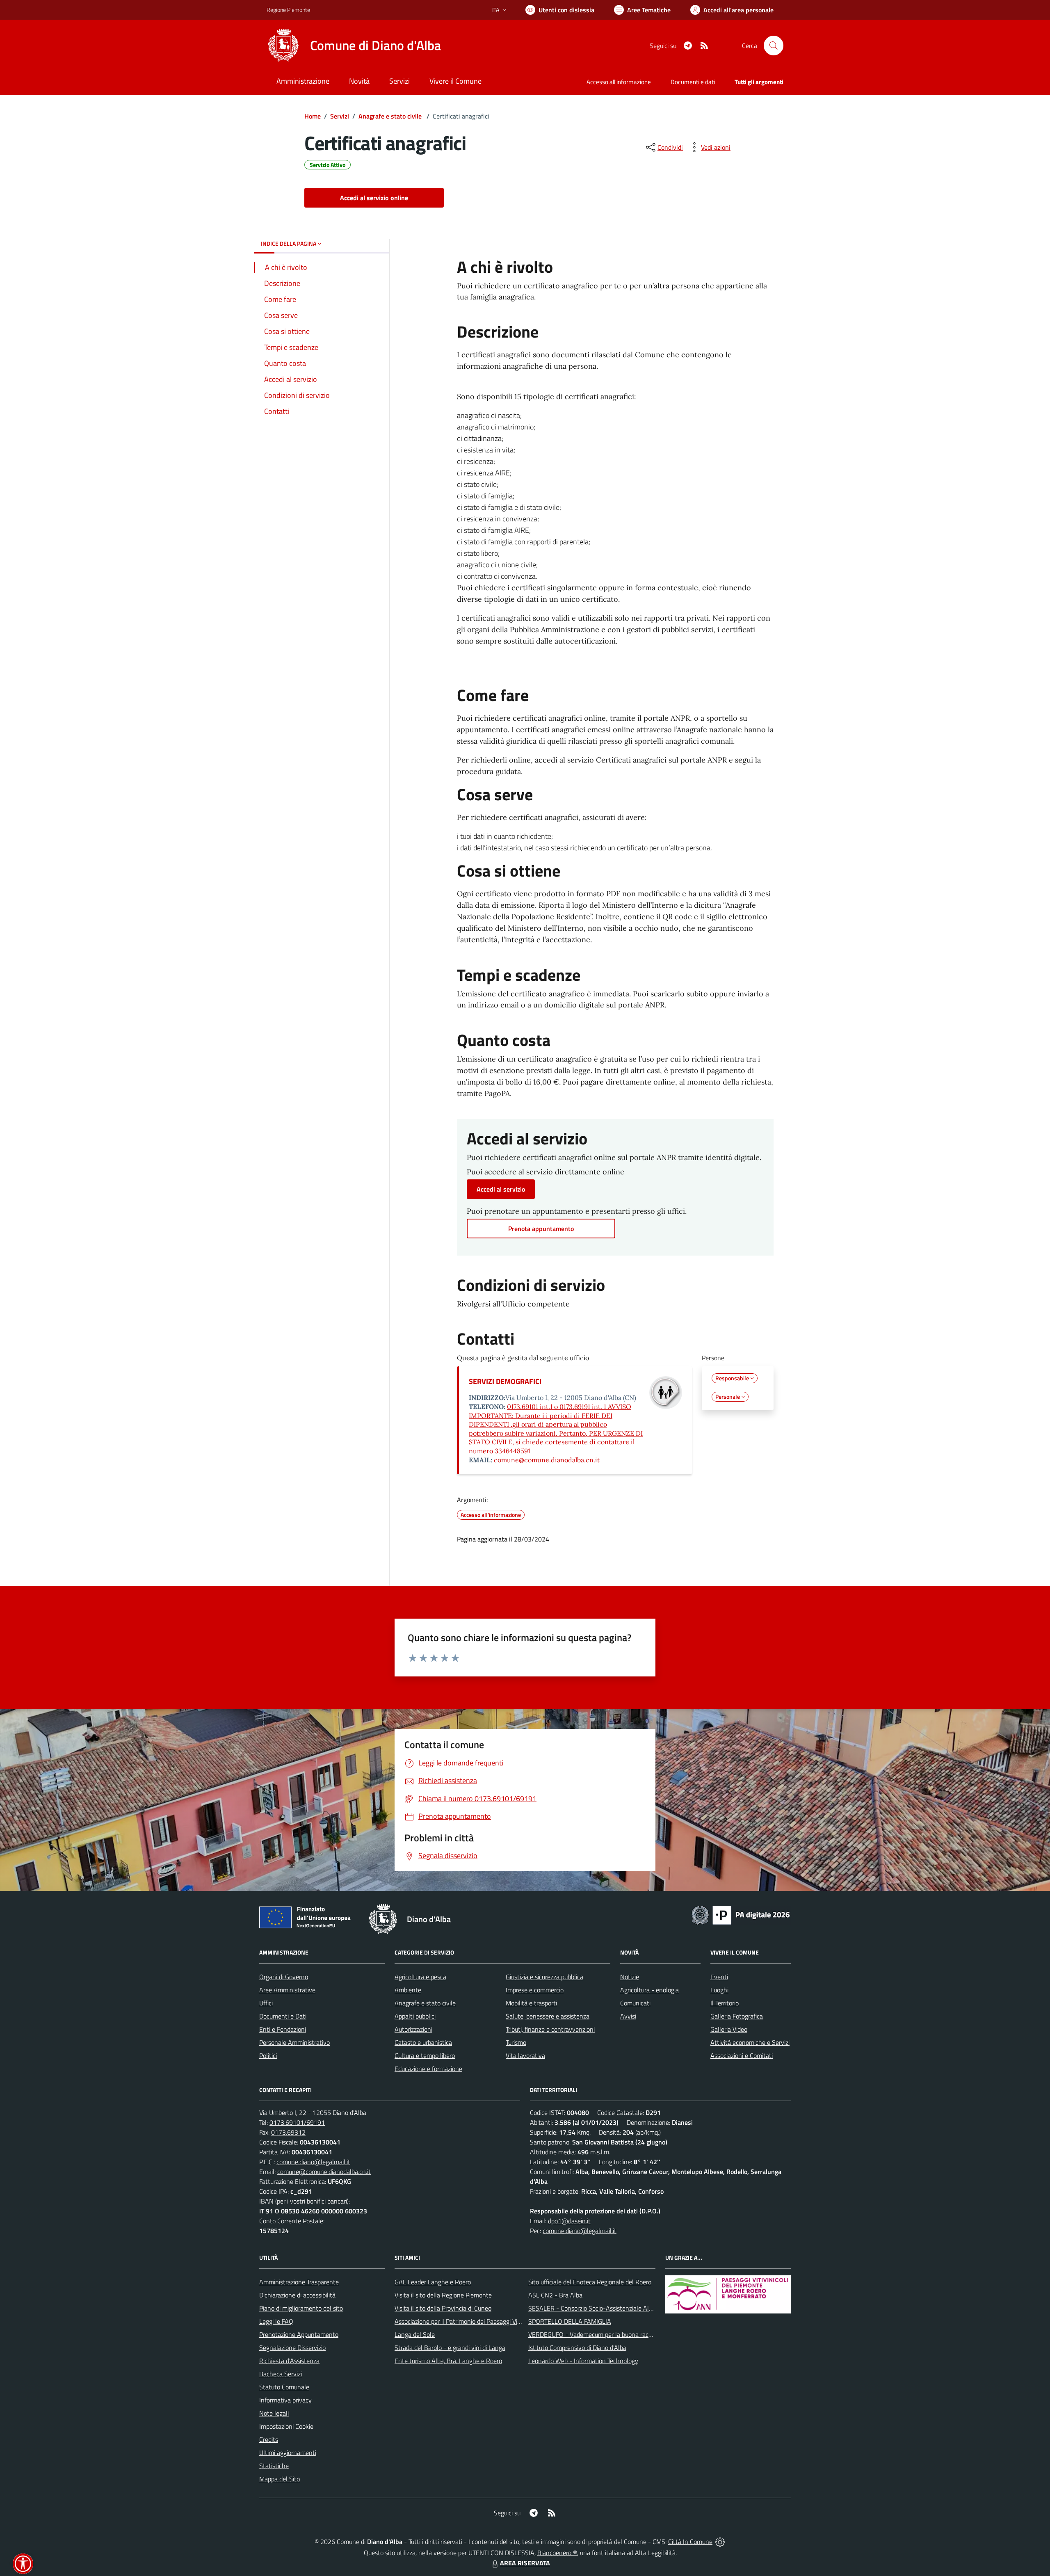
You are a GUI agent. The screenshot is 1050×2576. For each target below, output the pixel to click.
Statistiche (274, 2466)
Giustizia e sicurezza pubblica (544, 1977)
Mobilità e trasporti (531, 2003)
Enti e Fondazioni (283, 2029)
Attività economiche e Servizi (750, 2042)
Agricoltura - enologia (649, 1990)
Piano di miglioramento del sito (301, 2308)
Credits (269, 2439)
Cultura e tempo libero (425, 2055)
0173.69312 (288, 2132)
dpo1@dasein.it (569, 2221)
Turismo (516, 2042)
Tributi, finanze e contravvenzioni (550, 2029)
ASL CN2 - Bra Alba (555, 2295)
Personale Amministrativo (294, 2042)
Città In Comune (690, 2542)
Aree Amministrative (287, 1990)
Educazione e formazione (428, 2069)
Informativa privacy (285, 2400)
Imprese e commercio (535, 1990)
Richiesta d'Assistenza (289, 2361)
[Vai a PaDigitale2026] (741, 1914)
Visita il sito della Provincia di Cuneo (443, 2308)
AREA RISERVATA (525, 2563)
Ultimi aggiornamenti (288, 2453)
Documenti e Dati (283, 2016)
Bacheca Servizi (281, 2374)
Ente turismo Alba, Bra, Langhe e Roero (448, 2361)
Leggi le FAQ (276, 2321)
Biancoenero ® (557, 2553)
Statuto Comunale (284, 2387)
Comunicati (635, 2003)
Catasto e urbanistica (423, 2042)
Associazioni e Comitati (742, 2055)
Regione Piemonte (288, 10)
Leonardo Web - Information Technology (583, 2361)
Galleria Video (729, 2029)
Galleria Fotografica (737, 2016)
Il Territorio (725, 2003)
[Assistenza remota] (720, 2542)
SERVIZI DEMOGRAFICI (505, 1381)
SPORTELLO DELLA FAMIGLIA (570, 2321)
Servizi (340, 116)
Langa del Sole (415, 2334)
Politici (268, 2055)
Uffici (266, 2003)
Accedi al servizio (501, 1189)
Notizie (630, 1977)
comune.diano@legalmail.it (313, 2162)
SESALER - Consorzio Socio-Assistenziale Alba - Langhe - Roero (616, 2308)
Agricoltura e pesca (420, 1977)
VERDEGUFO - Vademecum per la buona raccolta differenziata (613, 2334)
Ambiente (408, 1990)
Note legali (274, 2413)
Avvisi (628, 2016)
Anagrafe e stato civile (391, 116)
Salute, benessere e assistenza (548, 2016)
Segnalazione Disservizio (292, 2348)
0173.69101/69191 (297, 2122)
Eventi (719, 1977)
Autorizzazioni (413, 2029)
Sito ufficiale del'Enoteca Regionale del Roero (590, 2282)
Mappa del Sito (280, 2479)
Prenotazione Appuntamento (299, 2334)
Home (313, 116)
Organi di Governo (284, 1977)
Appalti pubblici (415, 2016)
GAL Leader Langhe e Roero (433, 2282)
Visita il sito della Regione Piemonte (443, 2295)
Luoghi (719, 1990)
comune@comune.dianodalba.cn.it (547, 1460)
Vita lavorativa (525, 2055)
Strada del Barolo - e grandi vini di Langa (450, 2348)
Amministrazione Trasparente (299, 2282)
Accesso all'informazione (619, 82)
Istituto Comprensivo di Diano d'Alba (577, 2348)
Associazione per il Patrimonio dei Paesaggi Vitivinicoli (467, 2321)
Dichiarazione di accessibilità (297, 2295)
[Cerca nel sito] (774, 46)
